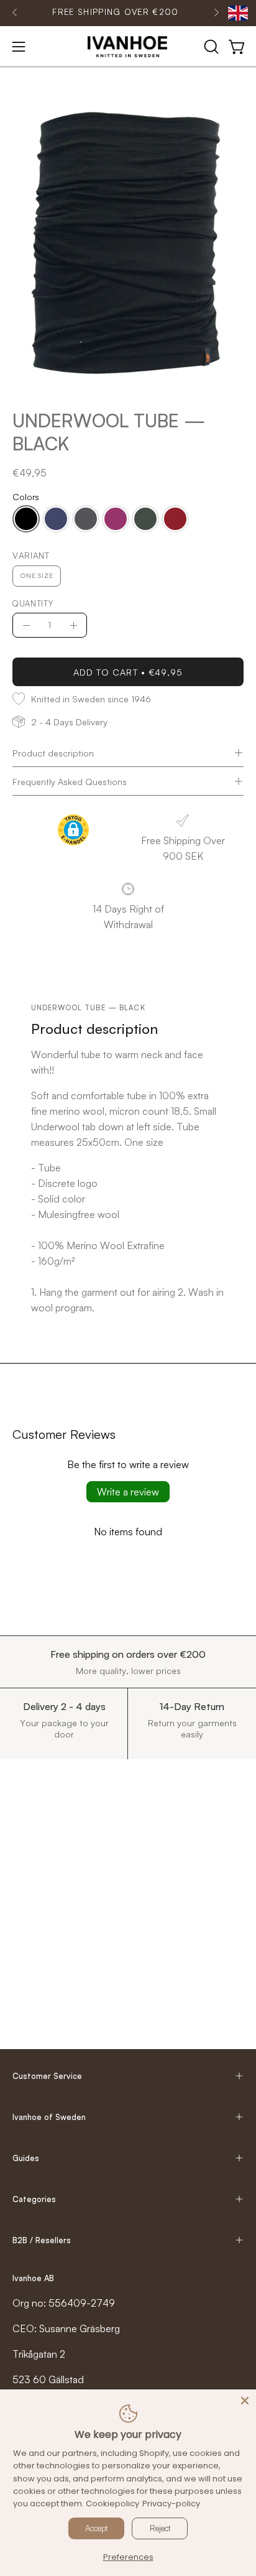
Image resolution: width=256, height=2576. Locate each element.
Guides (26, 2158)
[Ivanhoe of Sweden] (128, 47)
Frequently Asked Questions (70, 781)
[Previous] (15, 12)
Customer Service (47, 2076)
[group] (116, 12)
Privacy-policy (171, 2504)
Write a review (128, 1492)
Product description (53, 753)
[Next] (216, 12)
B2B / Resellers (42, 2240)
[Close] (245, 2401)
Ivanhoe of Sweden (49, 2117)
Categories (34, 2199)
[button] (210, 47)
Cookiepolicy (112, 2504)
